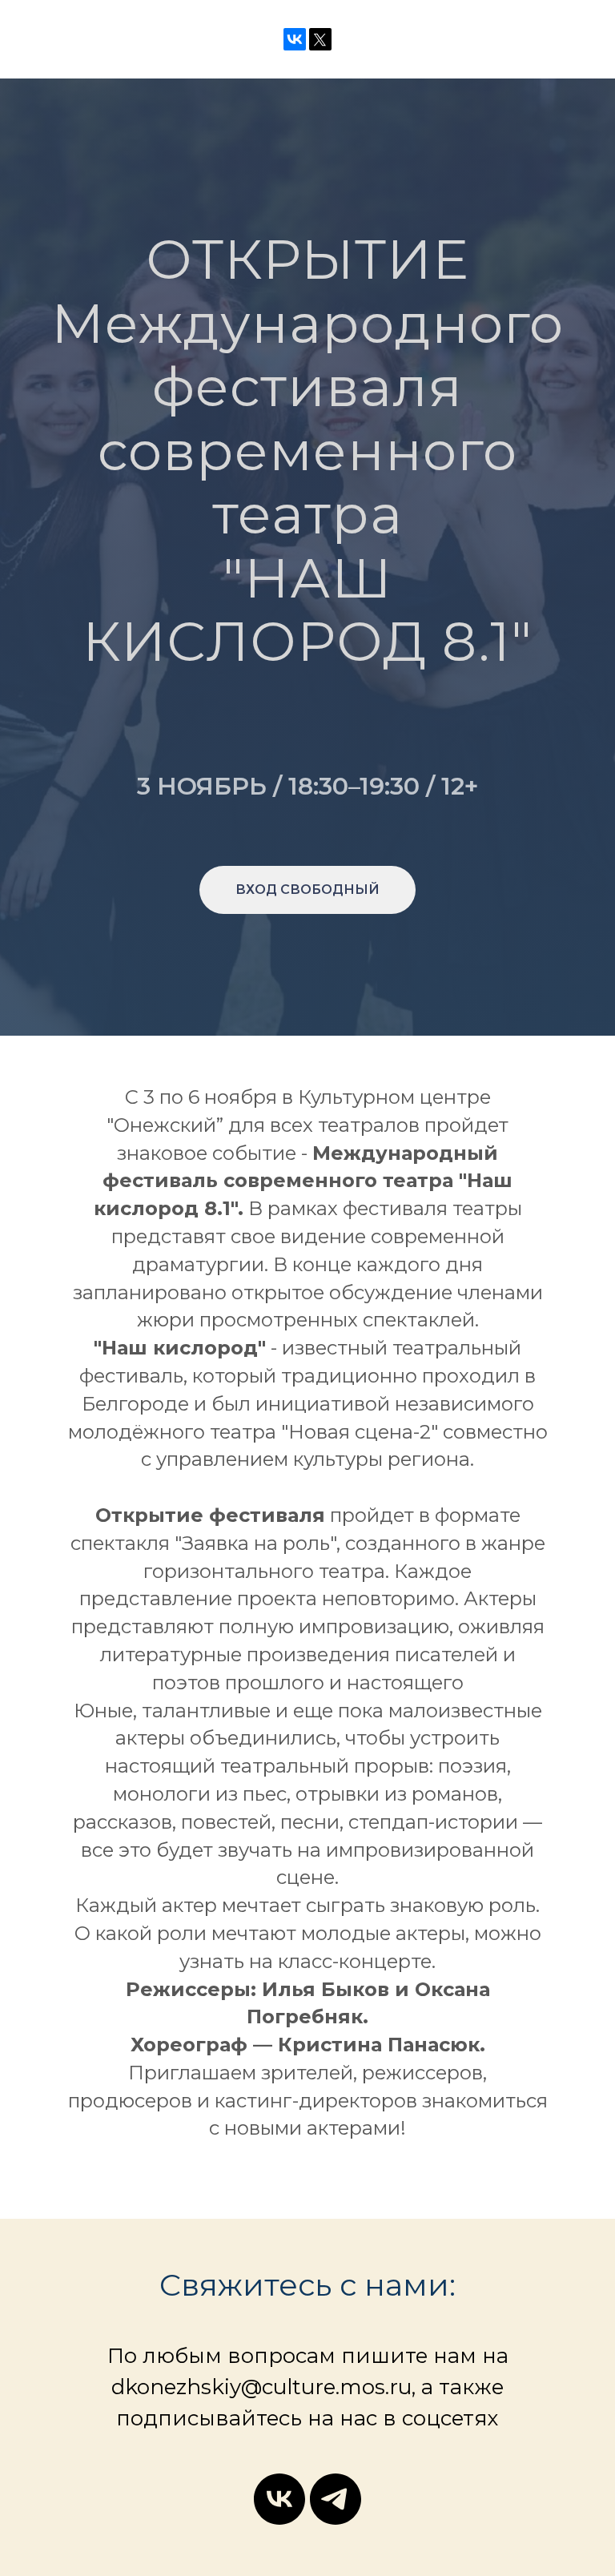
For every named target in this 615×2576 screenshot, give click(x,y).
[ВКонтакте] (295, 39)
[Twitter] (320, 39)
